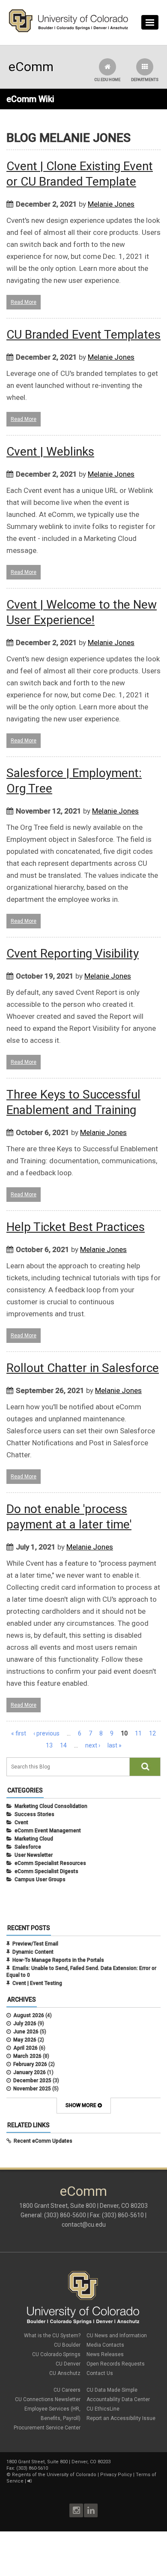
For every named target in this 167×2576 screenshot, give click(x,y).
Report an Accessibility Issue (121, 2418)
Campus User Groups (40, 1879)
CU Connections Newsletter (48, 2399)
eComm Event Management (48, 1831)
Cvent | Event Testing (37, 1983)
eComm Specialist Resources (50, 1863)
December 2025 (32, 2081)
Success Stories (34, 1814)
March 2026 (27, 2056)
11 (138, 1733)
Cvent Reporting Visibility (73, 953)
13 (49, 1745)
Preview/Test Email (35, 1944)
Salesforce (28, 1847)
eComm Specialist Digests (46, 1871)
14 (63, 1745)
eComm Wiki (30, 99)
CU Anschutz (65, 2373)
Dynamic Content (33, 1952)
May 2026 (25, 2040)
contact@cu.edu (84, 2225)
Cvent (21, 1822)
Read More (24, 302)
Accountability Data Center (118, 2399)
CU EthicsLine (103, 2409)
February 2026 (30, 2064)
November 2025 (32, 2089)
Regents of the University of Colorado (54, 2475)
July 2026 (25, 2024)
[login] (29, 2481)
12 (152, 1733)
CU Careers (67, 2390)
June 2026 (26, 2032)
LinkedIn (91, 2510)
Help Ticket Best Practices (76, 1227)
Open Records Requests (116, 2364)
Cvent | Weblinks (50, 452)
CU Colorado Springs (56, 2354)
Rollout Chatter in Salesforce (83, 1368)
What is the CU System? (52, 2336)
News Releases (105, 2354)
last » (115, 1745)
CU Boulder (67, 2345)
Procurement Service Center (47, 2428)
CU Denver (68, 2364)
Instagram (76, 2510)
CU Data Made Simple (112, 2390)
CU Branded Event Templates (83, 335)
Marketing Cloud (34, 1839)
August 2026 (29, 2015)
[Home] (69, 30)
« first (19, 1733)
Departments (145, 80)
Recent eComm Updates (43, 2141)
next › (93, 1745)
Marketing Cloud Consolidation (51, 1806)
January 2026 (30, 2072)
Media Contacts (105, 2345)
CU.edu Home (107, 80)
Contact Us (100, 2373)
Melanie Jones (111, 204)
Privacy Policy (116, 2475)
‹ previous (46, 1733)
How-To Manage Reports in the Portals (58, 1960)
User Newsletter (34, 1855)
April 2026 (25, 2048)
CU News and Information (117, 2336)
